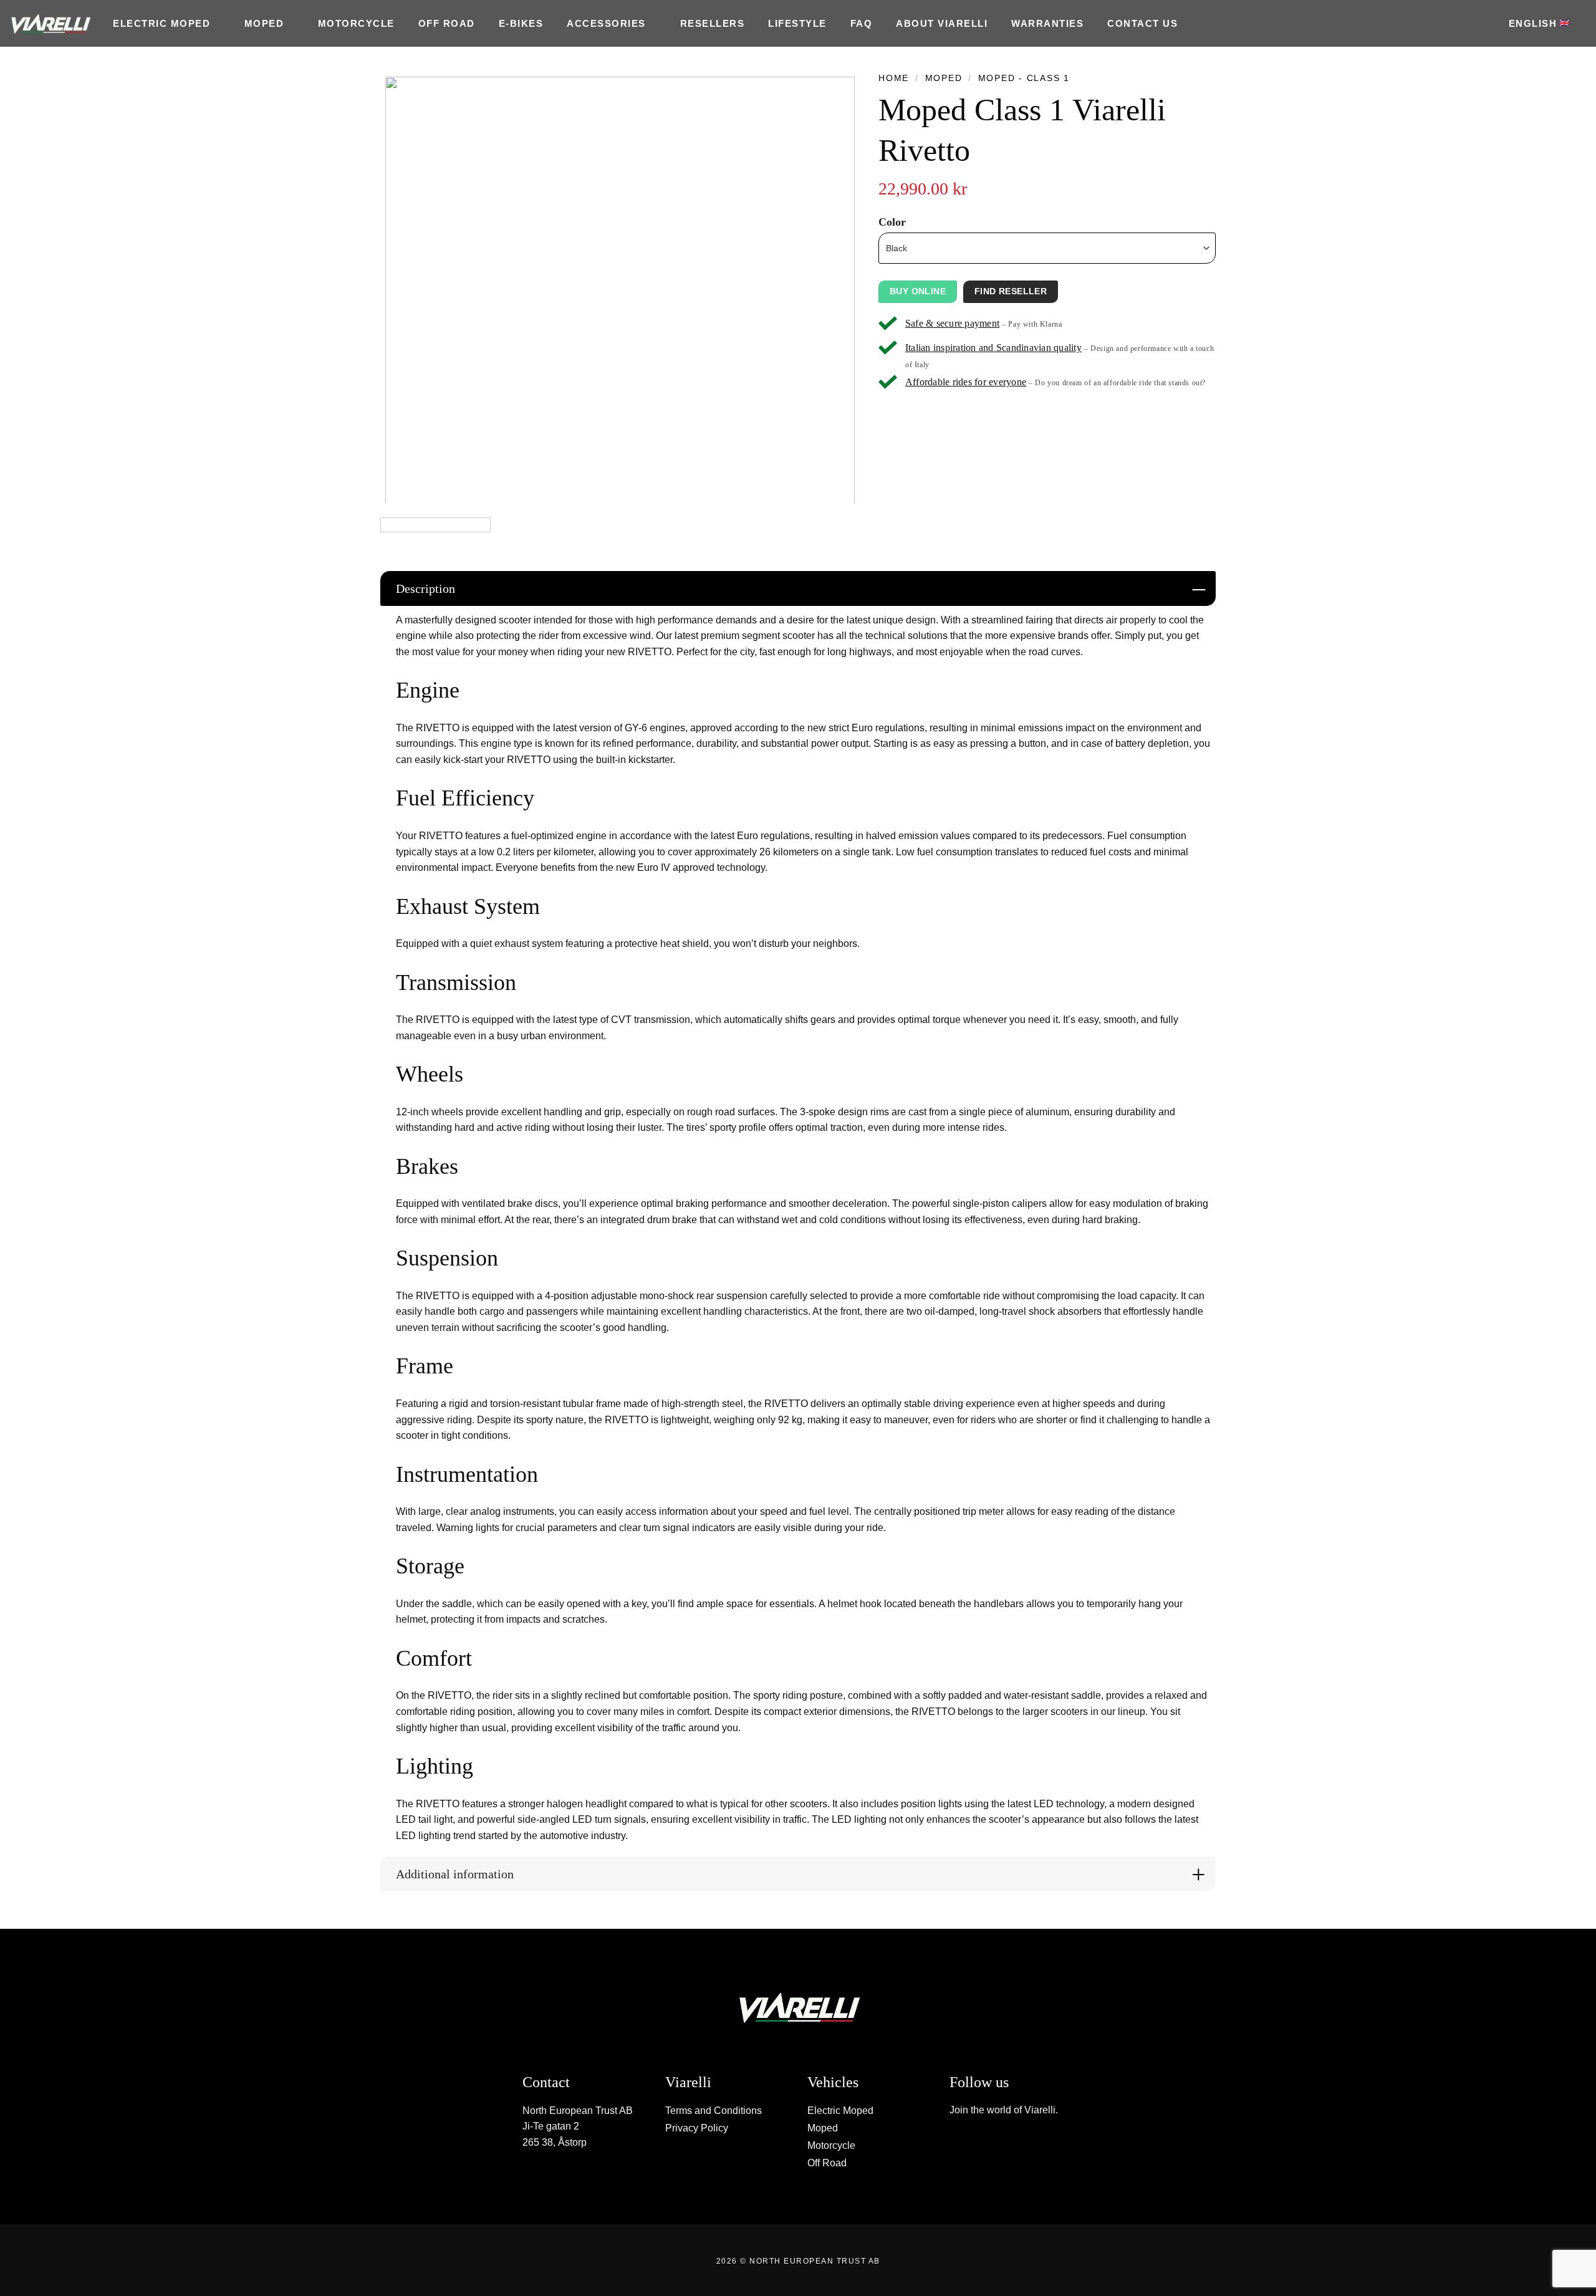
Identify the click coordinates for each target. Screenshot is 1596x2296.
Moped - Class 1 (1024, 78)
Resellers (713, 23)
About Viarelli (942, 23)
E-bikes (521, 23)
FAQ (862, 23)
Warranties (1047, 23)
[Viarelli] (50, 24)
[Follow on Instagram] (969, 2145)
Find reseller (1011, 291)
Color (892, 222)
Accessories (606, 23)
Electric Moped (161, 23)
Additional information (455, 1874)
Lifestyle (797, 23)
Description (425, 588)
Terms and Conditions (714, 2111)
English (1533, 23)
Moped (264, 23)
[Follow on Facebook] (956, 2145)
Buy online (918, 291)
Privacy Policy (697, 2128)
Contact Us (1142, 23)
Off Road (447, 23)
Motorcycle (356, 23)
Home (894, 78)
